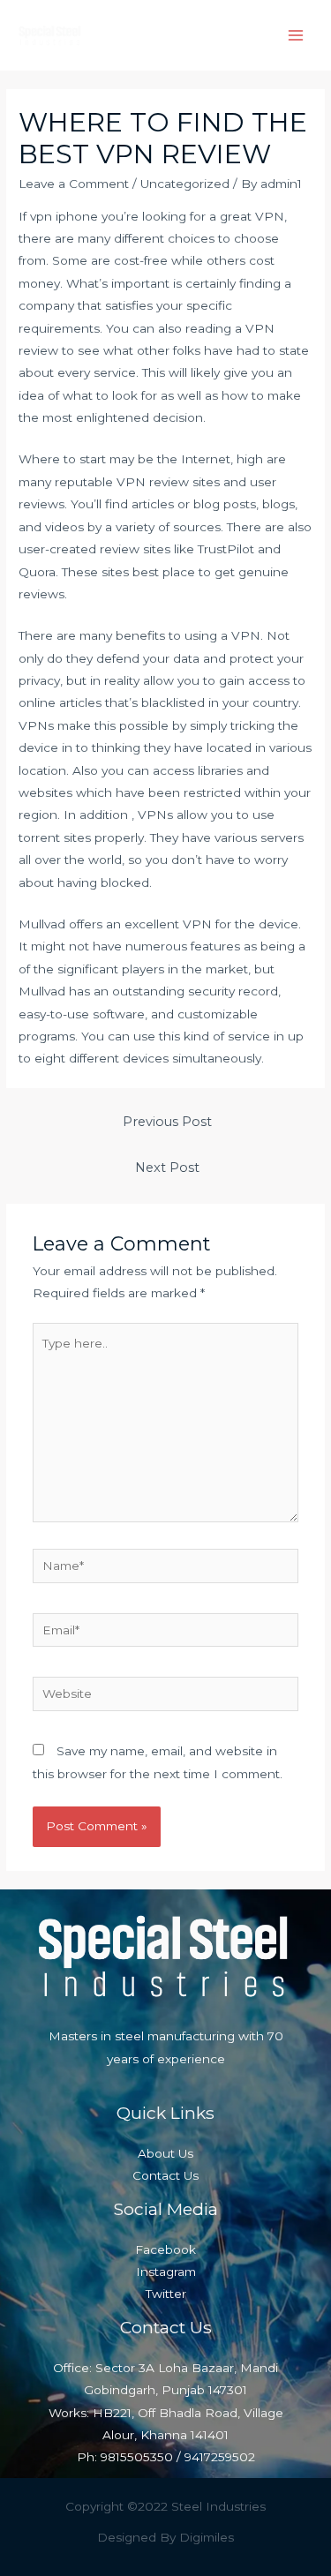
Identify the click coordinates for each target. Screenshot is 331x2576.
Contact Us (165, 2175)
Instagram (166, 2272)
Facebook (165, 2249)
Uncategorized (185, 184)
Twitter (166, 2294)
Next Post (167, 1168)
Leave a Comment (74, 184)
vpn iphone (64, 216)
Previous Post (167, 1122)
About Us (165, 2153)
